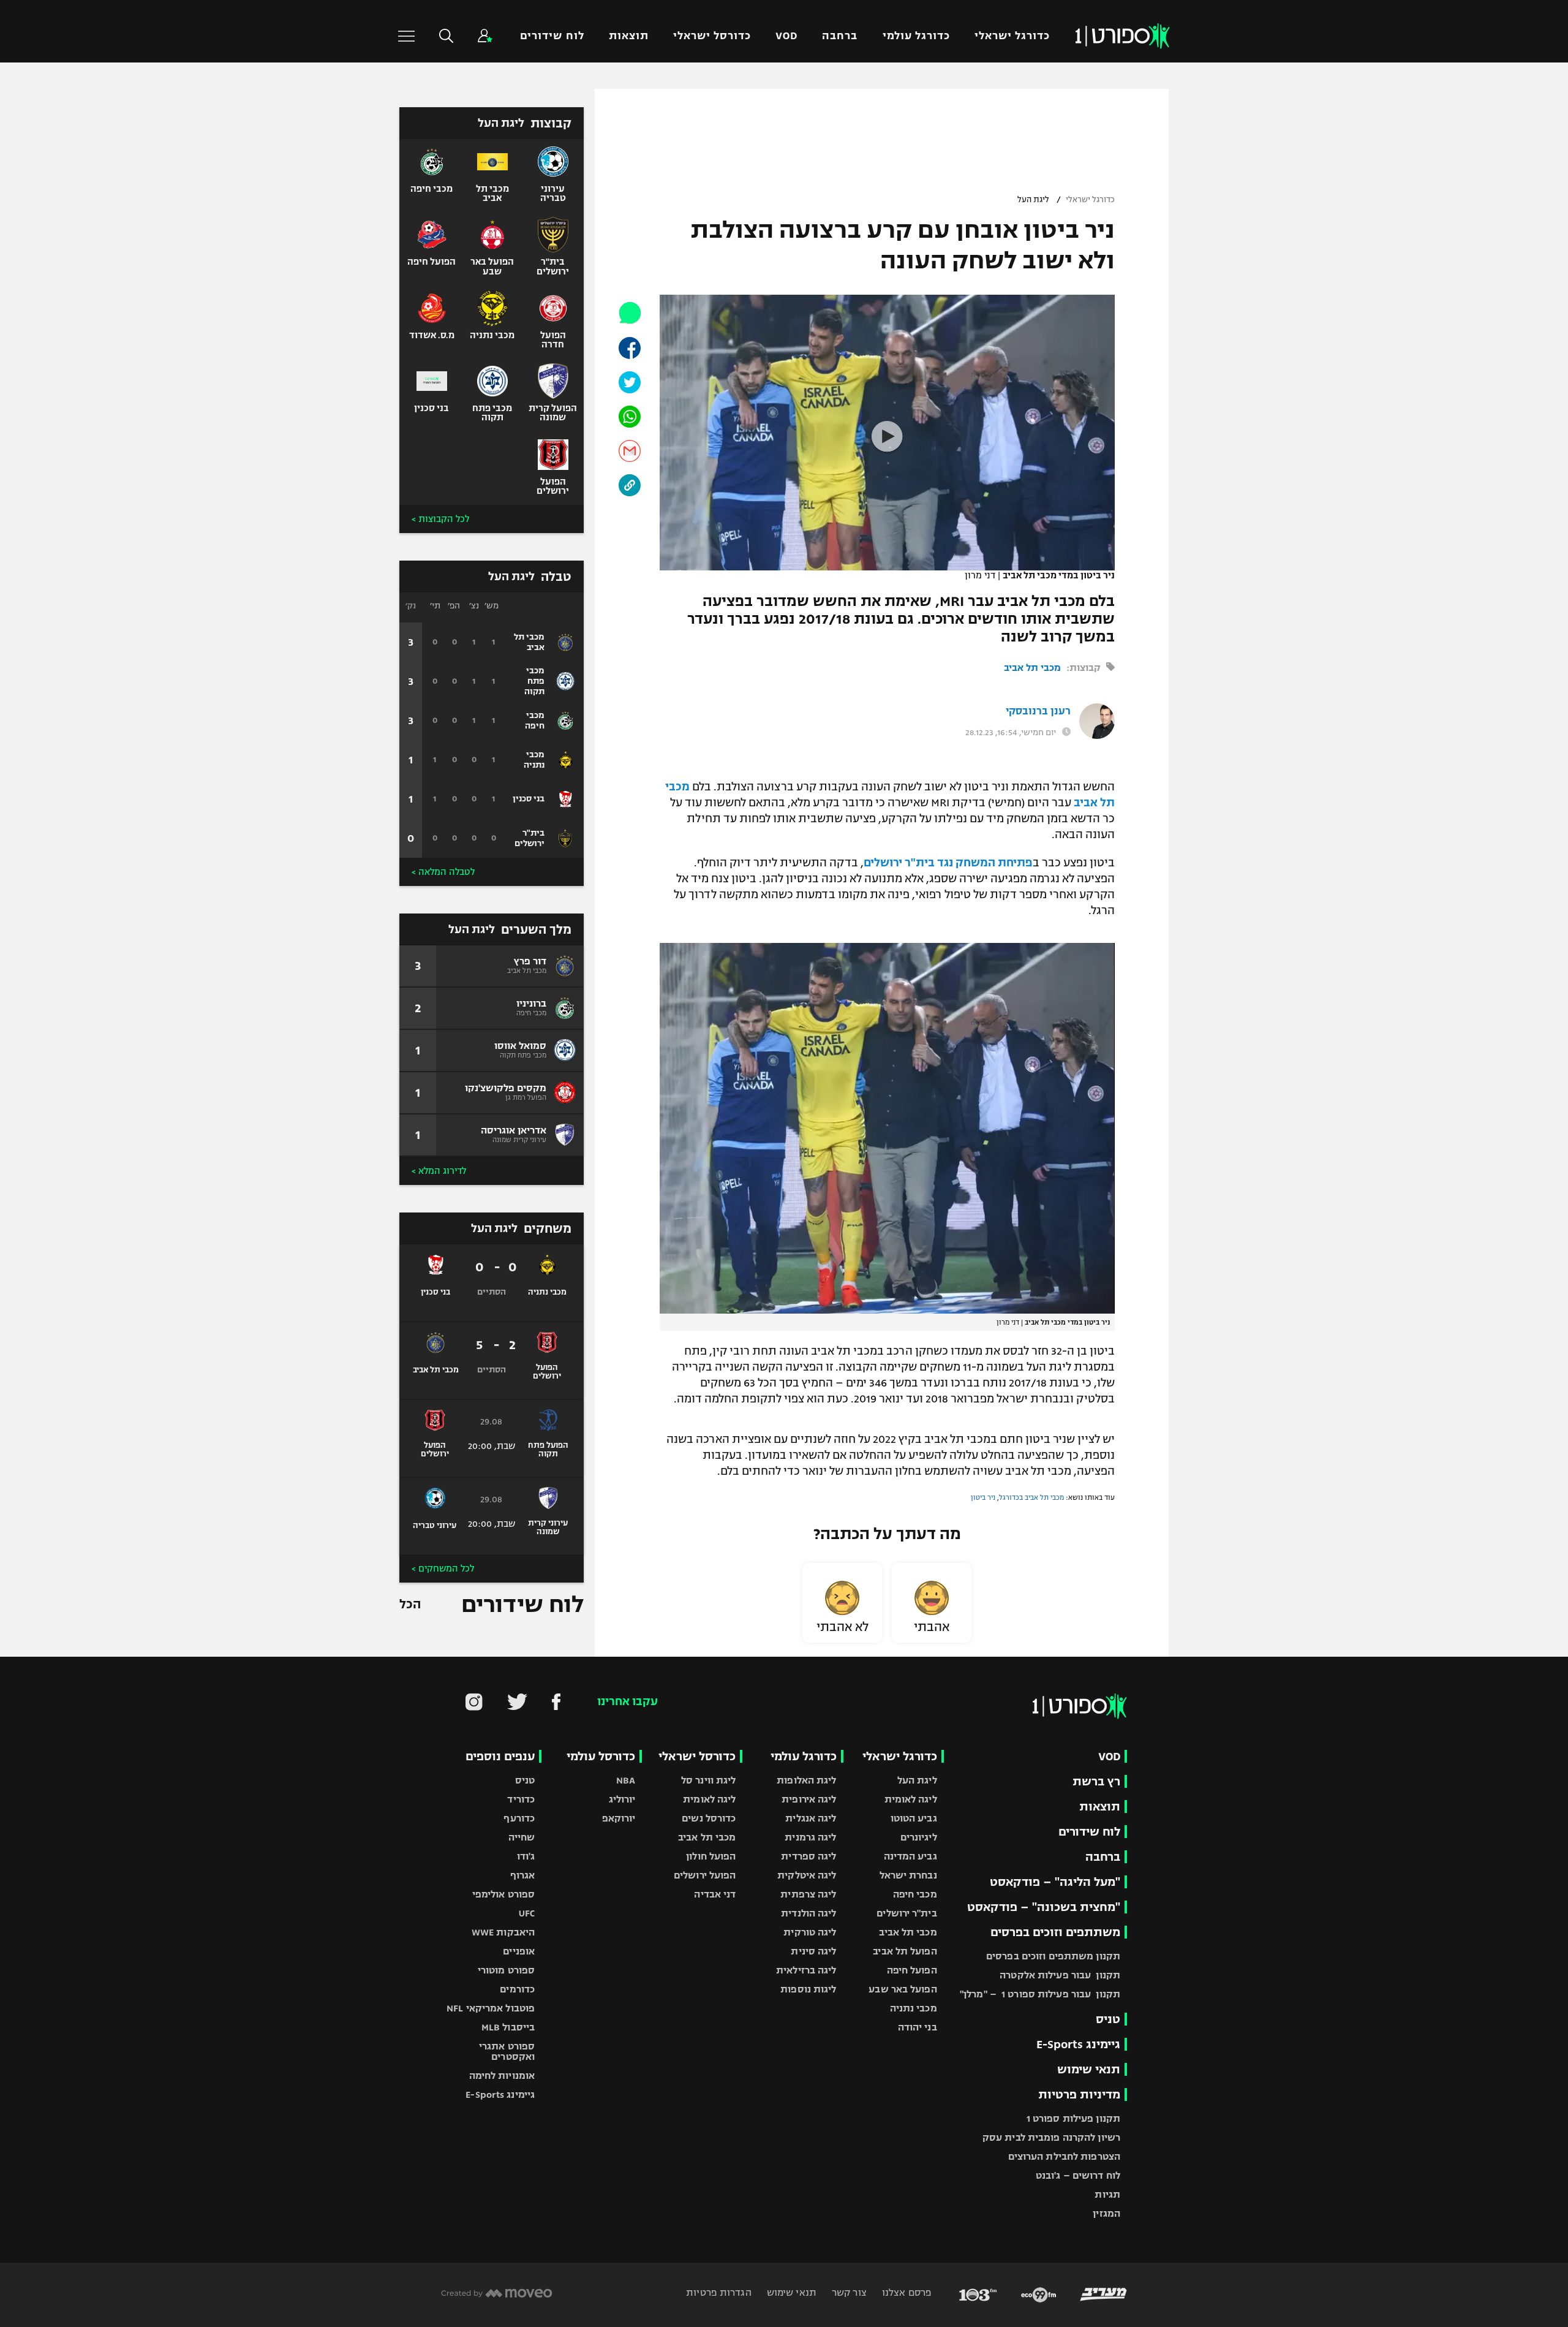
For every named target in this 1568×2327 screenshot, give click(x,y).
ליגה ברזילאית (806, 1970)
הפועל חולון (711, 1856)
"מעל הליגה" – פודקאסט (1055, 1882)
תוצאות (629, 36)
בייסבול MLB (508, 2027)
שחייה (522, 1837)
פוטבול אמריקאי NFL (491, 2008)
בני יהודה (918, 2027)
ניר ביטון (983, 1497)
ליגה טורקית (810, 1932)
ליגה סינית (813, 1951)
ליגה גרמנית (810, 1837)
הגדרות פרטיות (718, 2292)
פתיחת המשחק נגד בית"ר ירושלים (948, 863)
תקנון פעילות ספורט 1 (1073, 2118)
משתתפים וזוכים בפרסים (1055, 1932)
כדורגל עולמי (916, 36)
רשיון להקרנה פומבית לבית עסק (1051, 2137)
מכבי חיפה (915, 1894)
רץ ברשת (1096, 1781)
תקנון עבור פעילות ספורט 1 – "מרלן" (1040, 1994)
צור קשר (848, 2292)
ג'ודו (526, 1856)
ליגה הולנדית (809, 1913)
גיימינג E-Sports (1078, 2044)
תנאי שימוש (1089, 2069)
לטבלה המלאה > (443, 872)
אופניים (519, 1951)
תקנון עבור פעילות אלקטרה (1060, 1975)
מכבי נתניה (914, 2008)
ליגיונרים (919, 1837)
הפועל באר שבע (903, 1989)
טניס (1108, 2019)
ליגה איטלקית (807, 1875)
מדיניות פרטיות (1079, 2094)
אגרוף (523, 1875)
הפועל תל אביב (905, 1951)
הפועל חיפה (912, 1970)
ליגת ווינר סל (708, 1780)
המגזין (1106, 2213)
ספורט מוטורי (506, 1970)
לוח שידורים (552, 36)
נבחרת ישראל (908, 1875)
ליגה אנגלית (811, 1818)
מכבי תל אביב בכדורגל (1031, 1497)
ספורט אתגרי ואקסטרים (507, 2051)
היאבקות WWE (503, 1932)
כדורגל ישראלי (1012, 36)
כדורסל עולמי (601, 1756)
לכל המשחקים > (443, 1568)
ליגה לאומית (911, 1799)
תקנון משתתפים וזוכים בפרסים (1053, 1956)
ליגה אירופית (809, 1799)
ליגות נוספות (808, 1989)
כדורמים (517, 1989)
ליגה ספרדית (809, 1856)
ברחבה (840, 36)
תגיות (1107, 2194)
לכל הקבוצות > (440, 519)
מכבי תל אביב (1032, 668)
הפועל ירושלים (705, 1875)
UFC (527, 1913)
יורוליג (622, 1799)
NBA (626, 1780)
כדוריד (521, 1799)
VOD (786, 36)
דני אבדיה (715, 1894)
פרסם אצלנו (906, 2292)
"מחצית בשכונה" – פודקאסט (1044, 1907)
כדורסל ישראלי (712, 36)
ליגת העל (1033, 200)
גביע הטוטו (914, 1818)
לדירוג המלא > (439, 1171)
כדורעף (519, 1818)
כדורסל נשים (709, 1818)
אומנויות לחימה (502, 2075)
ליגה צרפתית (808, 1894)
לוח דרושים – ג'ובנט (1078, 2175)
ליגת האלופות (806, 1780)
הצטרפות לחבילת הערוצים (1064, 2156)
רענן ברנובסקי (1038, 711)
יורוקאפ (619, 1818)
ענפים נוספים (500, 1756)
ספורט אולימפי (503, 1894)
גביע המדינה (910, 1856)
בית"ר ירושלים (907, 1913)
